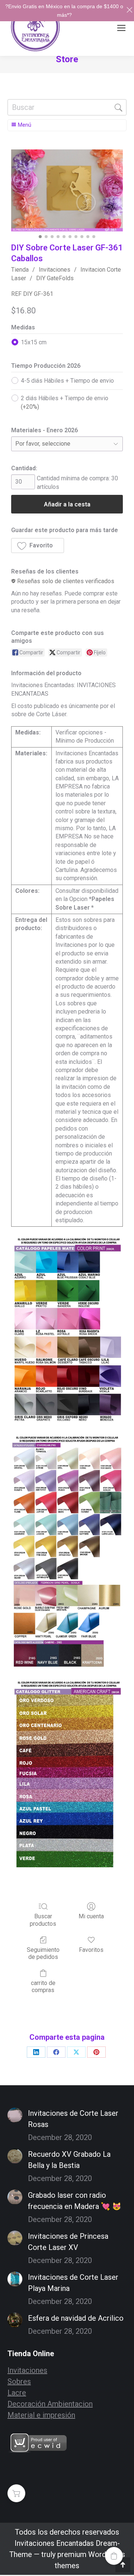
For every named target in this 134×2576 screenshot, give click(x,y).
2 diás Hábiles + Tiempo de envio (65, 402)
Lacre (17, 2393)
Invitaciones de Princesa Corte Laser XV (68, 2242)
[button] (38, 546)
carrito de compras (43, 1986)
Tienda (20, 270)
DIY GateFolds (55, 278)
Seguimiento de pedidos (43, 1953)
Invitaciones (55, 270)
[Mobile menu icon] (121, 28)
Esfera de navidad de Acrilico (76, 2318)
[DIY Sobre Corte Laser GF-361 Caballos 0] (67, 190)
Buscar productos (43, 1920)
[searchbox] (67, 107)
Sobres (19, 2381)
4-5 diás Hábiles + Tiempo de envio (67, 381)
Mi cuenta (91, 1916)
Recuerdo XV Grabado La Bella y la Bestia (69, 2160)
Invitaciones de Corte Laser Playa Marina (73, 2283)
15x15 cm (34, 342)
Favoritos (91, 1950)
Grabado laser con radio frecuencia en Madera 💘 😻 (75, 2201)
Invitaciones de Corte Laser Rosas (73, 2119)
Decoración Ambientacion (50, 2404)
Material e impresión (41, 2415)
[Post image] (15, 2115)
